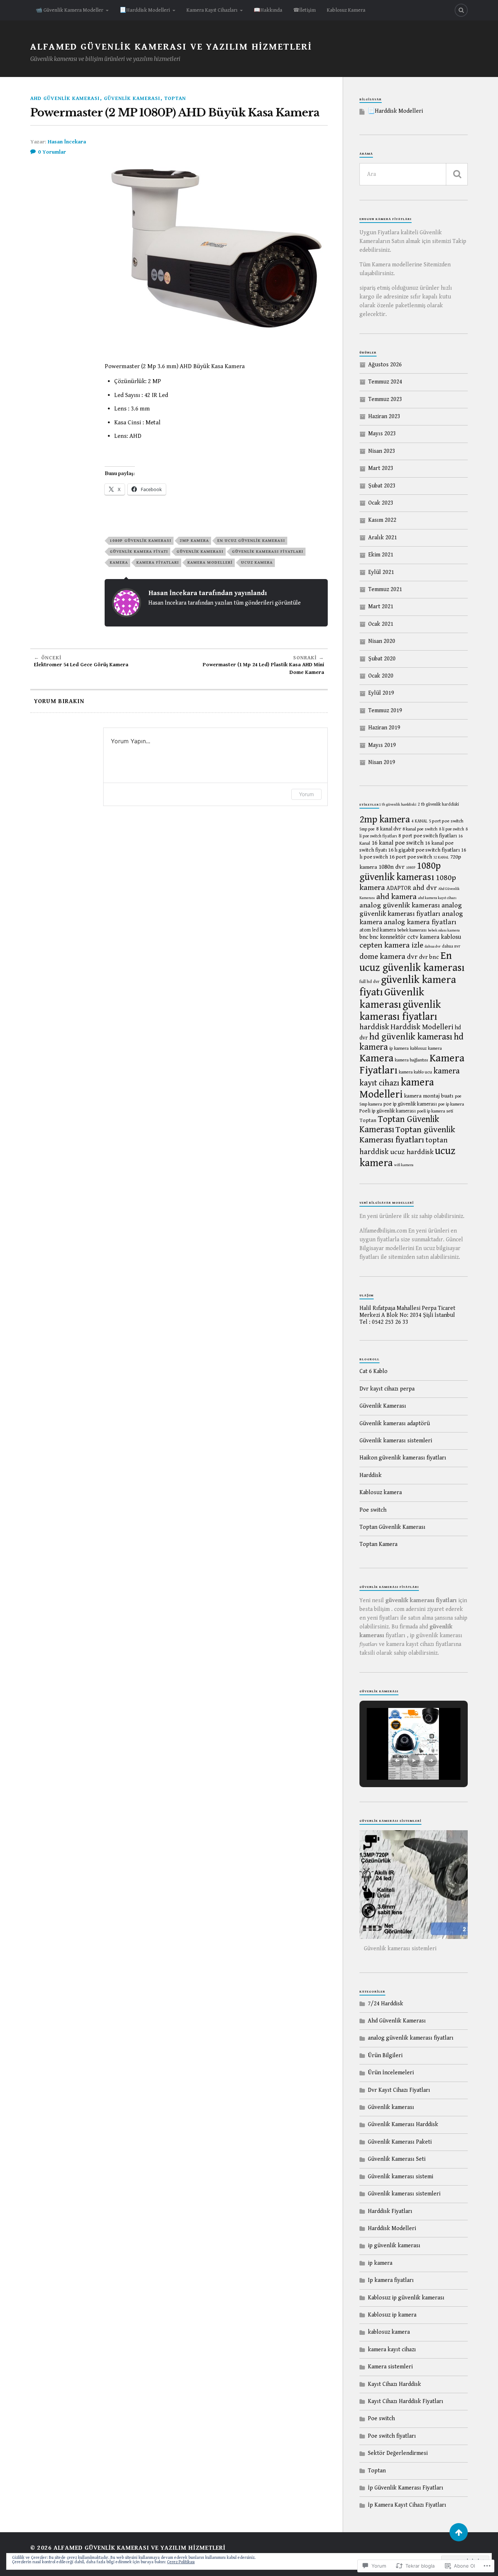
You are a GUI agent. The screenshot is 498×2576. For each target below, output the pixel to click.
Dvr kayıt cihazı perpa (387, 1389)
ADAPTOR (399, 888)
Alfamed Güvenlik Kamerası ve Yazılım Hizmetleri (171, 47)
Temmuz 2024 (385, 382)
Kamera (119, 562)
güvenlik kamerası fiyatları (268, 552)
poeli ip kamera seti (435, 1111)
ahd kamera (396, 897)
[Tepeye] (459, 2532)
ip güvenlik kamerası (394, 2246)
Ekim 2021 (381, 555)
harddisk (374, 1027)
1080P (411, 868)
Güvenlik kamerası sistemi (400, 2177)
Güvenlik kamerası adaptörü (395, 1424)
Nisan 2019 (382, 762)
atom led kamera (378, 930)
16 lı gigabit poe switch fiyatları (424, 850)
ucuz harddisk (412, 1152)
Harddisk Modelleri (422, 1027)
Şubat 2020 (382, 659)
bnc (364, 937)
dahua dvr (433, 946)
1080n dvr (392, 867)
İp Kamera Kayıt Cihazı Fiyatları (407, 2505)
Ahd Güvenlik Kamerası (65, 98)
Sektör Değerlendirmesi (398, 2453)
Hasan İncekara (67, 142)
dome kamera (382, 957)
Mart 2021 (381, 607)
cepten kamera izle (391, 945)
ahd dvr (425, 888)
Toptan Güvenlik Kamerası (392, 1527)
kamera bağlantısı (411, 1060)
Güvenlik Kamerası (383, 1406)
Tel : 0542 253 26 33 (384, 1322)
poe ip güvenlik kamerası (410, 1104)
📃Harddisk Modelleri (145, 10)
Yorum (306, 794)
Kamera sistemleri (390, 2367)
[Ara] (457, 174)
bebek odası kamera (444, 930)
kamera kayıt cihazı (392, 2350)
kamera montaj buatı (429, 1096)
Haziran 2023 (384, 417)
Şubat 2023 (382, 486)
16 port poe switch (411, 857)
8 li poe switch (452, 829)
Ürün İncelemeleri (391, 2073)
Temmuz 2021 (385, 589)
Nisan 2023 (382, 451)
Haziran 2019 (384, 728)
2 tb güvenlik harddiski (438, 804)
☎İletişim (304, 10)
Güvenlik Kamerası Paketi (400, 2142)
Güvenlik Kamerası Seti (397, 2159)
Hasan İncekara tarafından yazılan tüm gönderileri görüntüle (225, 603)
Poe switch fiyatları (392, 2436)
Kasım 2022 (382, 520)
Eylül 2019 (381, 693)
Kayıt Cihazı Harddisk (394, 2384)
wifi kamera (404, 1165)
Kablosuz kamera (381, 1493)
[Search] (461, 10)
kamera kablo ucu (415, 1072)
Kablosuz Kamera (346, 10)
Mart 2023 (381, 468)
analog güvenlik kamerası (400, 905)
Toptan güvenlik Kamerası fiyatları (407, 1135)
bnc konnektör (388, 937)
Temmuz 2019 (385, 711)
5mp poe (367, 829)
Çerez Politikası (181, 2562)
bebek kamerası (412, 930)
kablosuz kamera (426, 1048)
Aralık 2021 (383, 538)
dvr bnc (429, 957)
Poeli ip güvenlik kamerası (388, 1111)
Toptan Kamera (378, 1544)
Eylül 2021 (381, 572)
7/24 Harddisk (386, 2004)
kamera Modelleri (210, 562)
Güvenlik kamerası (132, 98)
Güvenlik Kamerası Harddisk (403, 2124)
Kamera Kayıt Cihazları (212, 10)
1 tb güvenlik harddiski (398, 805)
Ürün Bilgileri (385, 2056)
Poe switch (373, 1510)
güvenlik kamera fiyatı (139, 552)
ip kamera (399, 1048)
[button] (397, 1761)
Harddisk (371, 1475)
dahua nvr (451, 946)
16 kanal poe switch (398, 843)
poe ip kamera (451, 1104)
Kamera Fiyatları (158, 562)
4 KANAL (419, 821)
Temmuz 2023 (385, 399)
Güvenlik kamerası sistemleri (396, 1441)
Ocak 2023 (381, 503)
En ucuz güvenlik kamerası (251, 541)
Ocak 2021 (381, 624)
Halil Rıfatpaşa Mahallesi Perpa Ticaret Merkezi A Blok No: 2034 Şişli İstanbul (407, 1312)
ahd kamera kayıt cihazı (437, 898)
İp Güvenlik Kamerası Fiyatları (406, 2488)
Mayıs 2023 (382, 434)
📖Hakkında (268, 10)
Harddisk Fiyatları (390, 2211)
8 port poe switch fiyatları (428, 836)
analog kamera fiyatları (420, 922)
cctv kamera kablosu (434, 937)
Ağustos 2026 (385, 365)
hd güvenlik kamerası (411, 1037)
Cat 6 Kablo (373, 1371)
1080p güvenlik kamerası (141, 541)
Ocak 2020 (381, 676)
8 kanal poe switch (420, 829)
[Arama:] (414, 174)
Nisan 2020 (382, 641)
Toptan (175, 98)
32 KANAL (441, 857)
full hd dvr (369, 982)
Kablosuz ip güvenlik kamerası (406, 2298)
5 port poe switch (446, 821)
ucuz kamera (257, 562)
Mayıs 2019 (382, 745)
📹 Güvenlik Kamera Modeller (69, 10)
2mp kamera (194, 541)
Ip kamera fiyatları (391, 2280)
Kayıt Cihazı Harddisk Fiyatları (406, 2401)
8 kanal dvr (389, 829)
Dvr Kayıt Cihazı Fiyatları (399, 2090)
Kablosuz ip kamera (392, 2315)
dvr (412, 957)
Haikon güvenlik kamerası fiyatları (403, 1458)
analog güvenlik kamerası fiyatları (411, 909)
